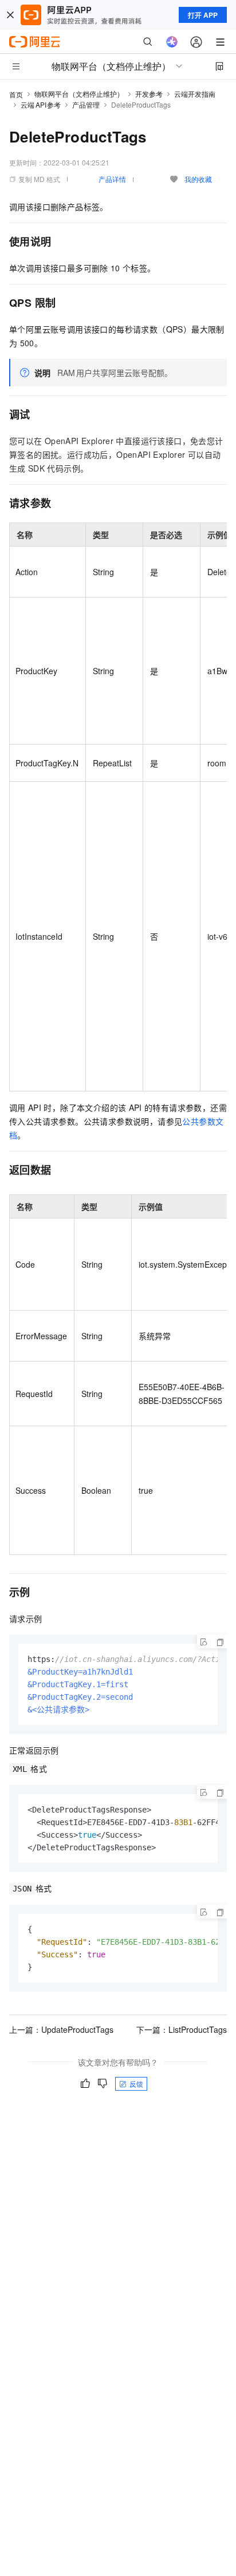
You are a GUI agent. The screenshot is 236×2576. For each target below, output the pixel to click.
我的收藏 (198, 179)
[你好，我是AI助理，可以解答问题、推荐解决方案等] (172, 42)
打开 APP (203, 15)
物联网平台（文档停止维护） (79, 94)
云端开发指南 (195, 94)
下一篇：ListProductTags (182, 2029)
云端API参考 (41, 104)
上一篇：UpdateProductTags (61, 2029)
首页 (16, 94)
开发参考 (149, 94)
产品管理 (86, 104)
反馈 (136, 2084)
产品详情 (112, 179)
